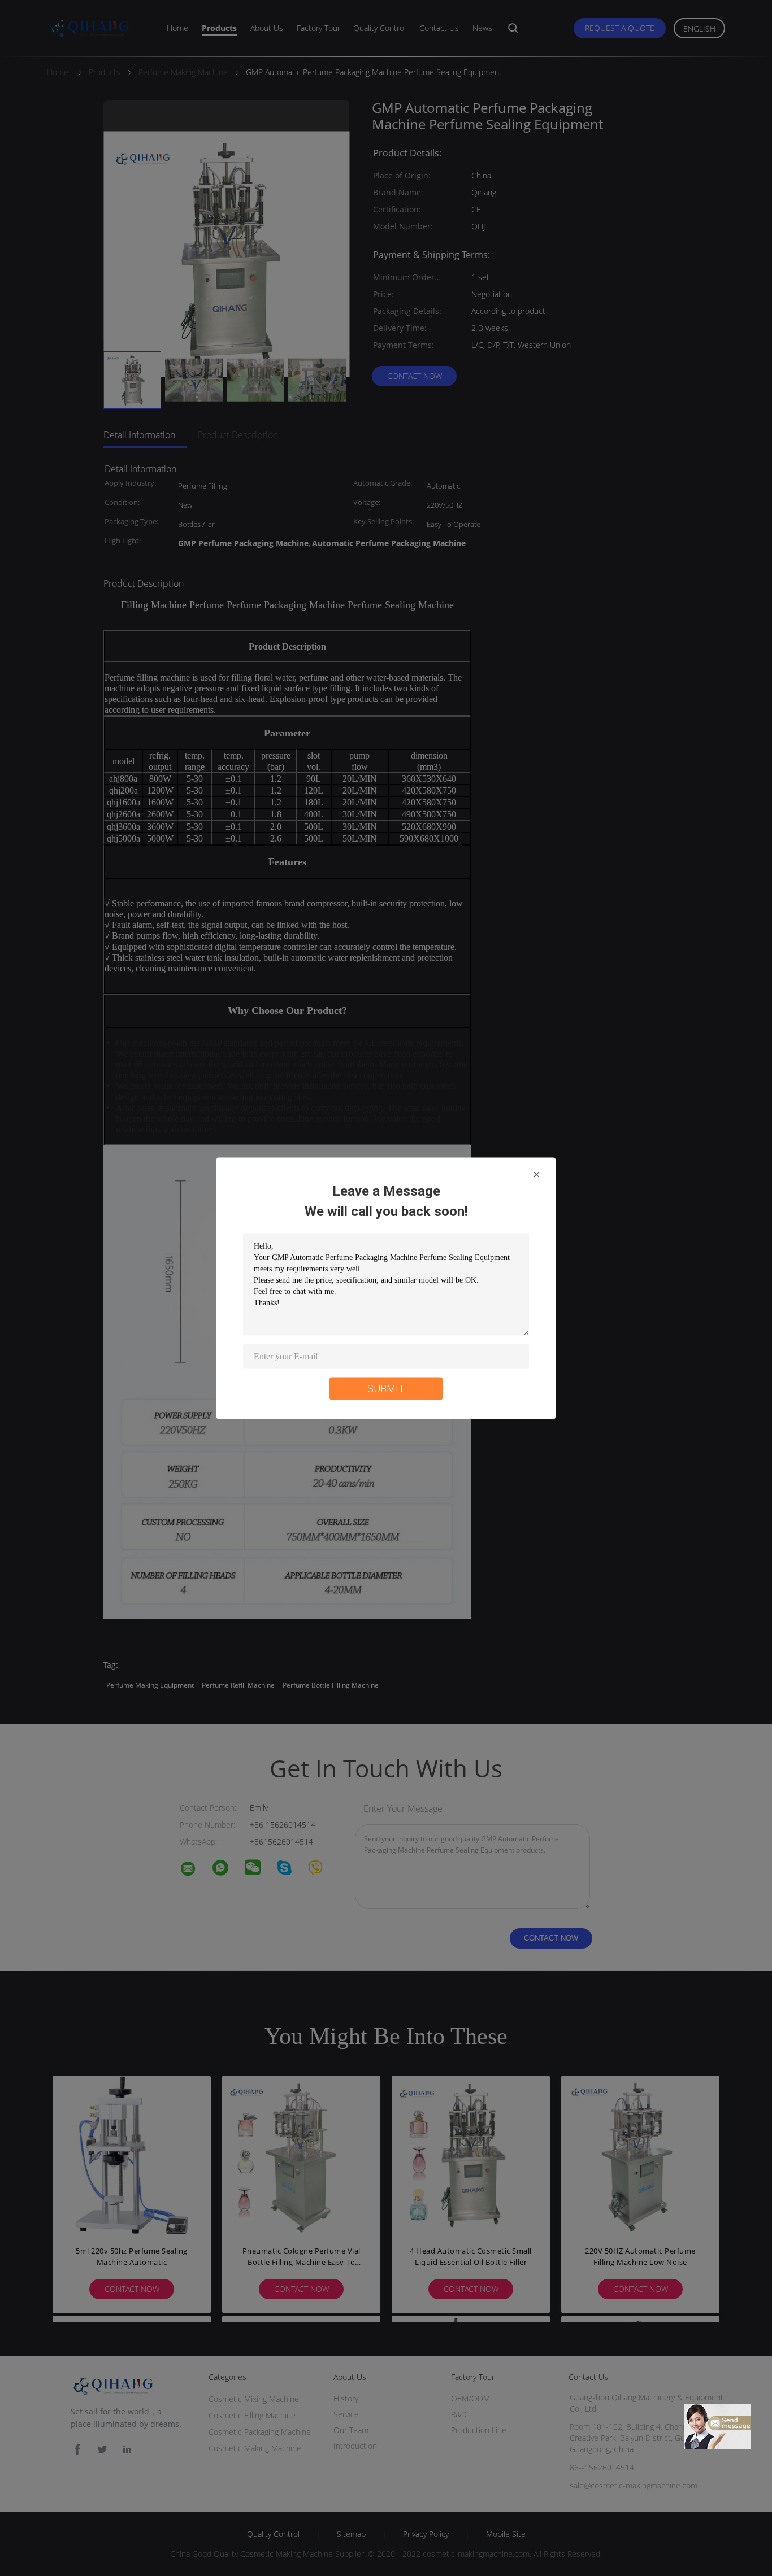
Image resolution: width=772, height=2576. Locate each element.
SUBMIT (386, 1388)
